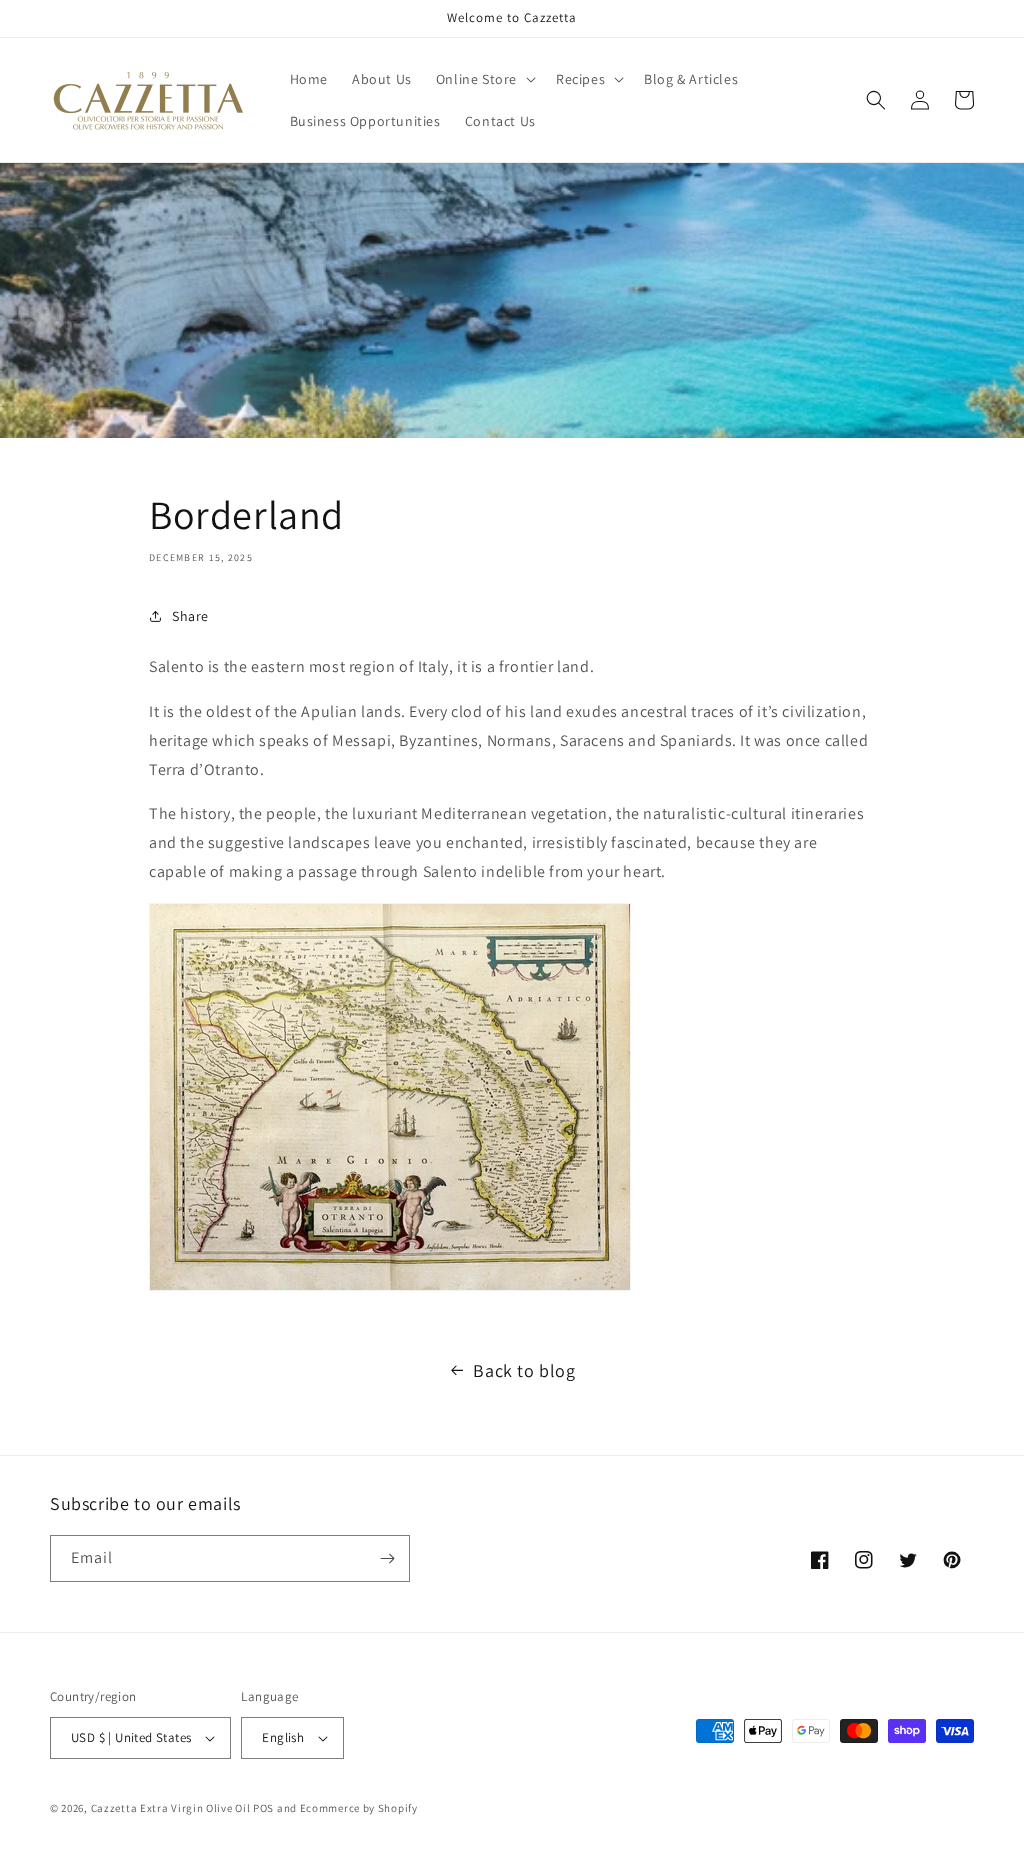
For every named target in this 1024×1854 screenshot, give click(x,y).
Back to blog (524, 1370)
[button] (484, 79)
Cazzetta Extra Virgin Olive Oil (171, 1808)
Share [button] (190, 616)
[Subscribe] (387, 1558)
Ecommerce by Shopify (359, 1808)
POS (263, 1808)
